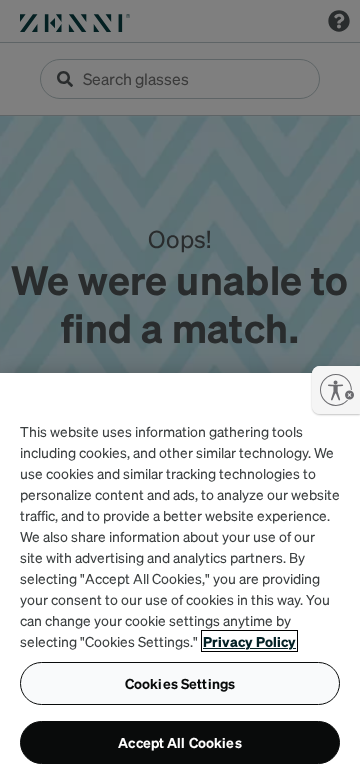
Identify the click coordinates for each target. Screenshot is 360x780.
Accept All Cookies (180, 742)
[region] (180, 576)
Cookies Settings (180, 683)
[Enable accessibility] (336, 390)
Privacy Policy (249, 641)
